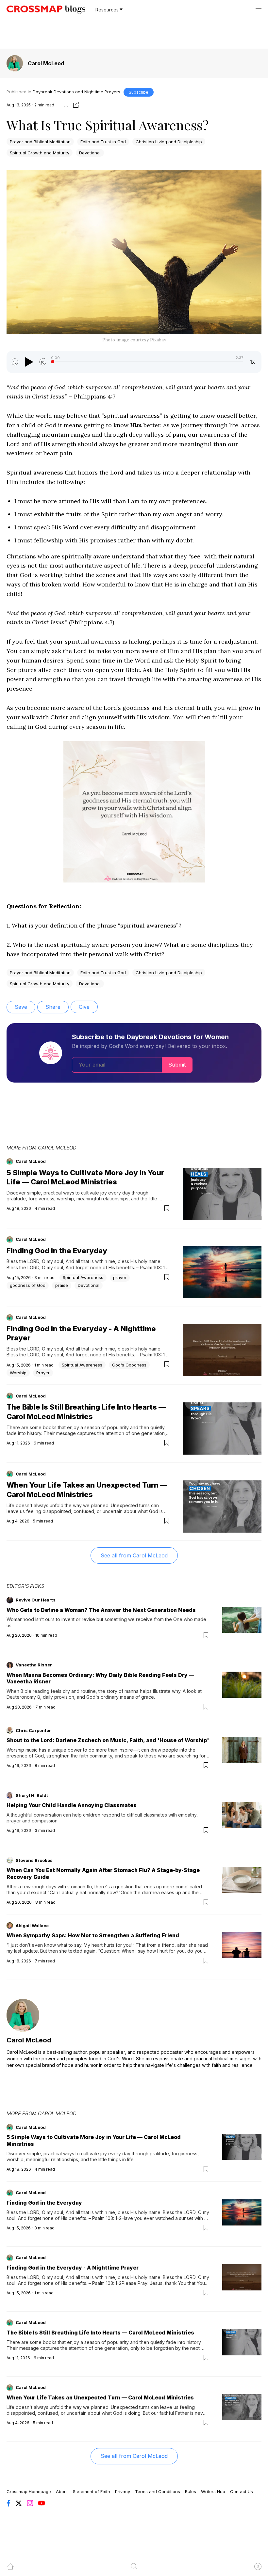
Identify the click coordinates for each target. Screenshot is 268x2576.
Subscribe (139, 92)
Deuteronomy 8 (23, 1697)
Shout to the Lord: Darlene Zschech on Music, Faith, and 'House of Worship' (108, 1740)
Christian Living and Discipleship (169, 142)
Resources (107, 10)
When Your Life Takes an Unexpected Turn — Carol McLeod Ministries (100, 2397)
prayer (120, 1277)
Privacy (123, 2491)
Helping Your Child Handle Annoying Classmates (72, 1805)
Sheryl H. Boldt (32, 1795)
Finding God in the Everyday (57, 1251)
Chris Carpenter (33, 1730)
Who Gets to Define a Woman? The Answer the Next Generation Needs (101, 1610)
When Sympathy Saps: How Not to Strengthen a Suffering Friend (93, 1935)
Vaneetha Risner (34, 1665)
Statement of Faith (92, 2491)
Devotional (90, 153)
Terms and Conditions (158, 2491)
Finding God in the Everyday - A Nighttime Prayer (73, 2268)
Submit (177, 1065)
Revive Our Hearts (36, 1600)
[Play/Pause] (29, 362)
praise (62, 1285)
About (62, 2491)
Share (53, 1007)
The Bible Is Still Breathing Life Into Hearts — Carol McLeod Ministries (100, 2333)
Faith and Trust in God (103, 142)
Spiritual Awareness (83, 1277)
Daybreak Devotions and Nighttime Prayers (76, 92)
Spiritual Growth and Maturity (40, 153)
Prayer (43, 1373)
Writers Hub (213, 2491)
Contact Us (242, 2491)
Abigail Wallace (32, 1926)
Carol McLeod (46, 63)
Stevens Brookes (34, 1860)
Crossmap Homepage (29, 2491)
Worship (18, 1373)
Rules (191, 2491)
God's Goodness (129, 1365)
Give (84, 1007)
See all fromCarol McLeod (134, 1555)
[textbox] (134, 564)
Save (21, 1007)
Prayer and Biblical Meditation (40, 142)
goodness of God (28, 1285)
